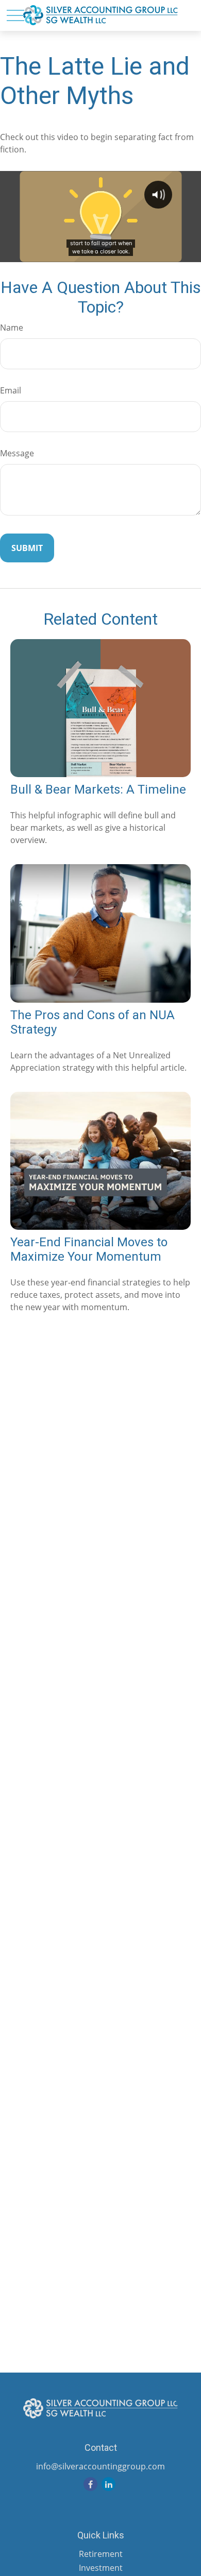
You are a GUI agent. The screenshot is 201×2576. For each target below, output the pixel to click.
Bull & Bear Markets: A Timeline (98, 789)
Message (17, 453)
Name (12, 328)
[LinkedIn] (108, 2484)
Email (11, 390)
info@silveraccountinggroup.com (100, 2466)
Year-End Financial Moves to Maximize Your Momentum (89, 1249)
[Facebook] (90, 2484)
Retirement (101, 2554)
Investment (101, 2568)
